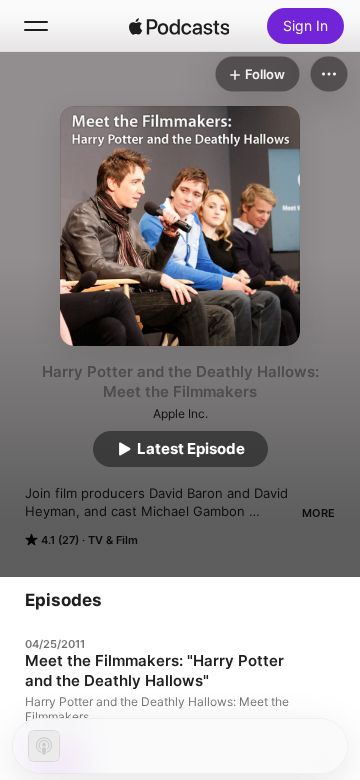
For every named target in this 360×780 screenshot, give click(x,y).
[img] (179, 26)
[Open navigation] (36, 26)
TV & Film (113, 540)
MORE (318, 513)
